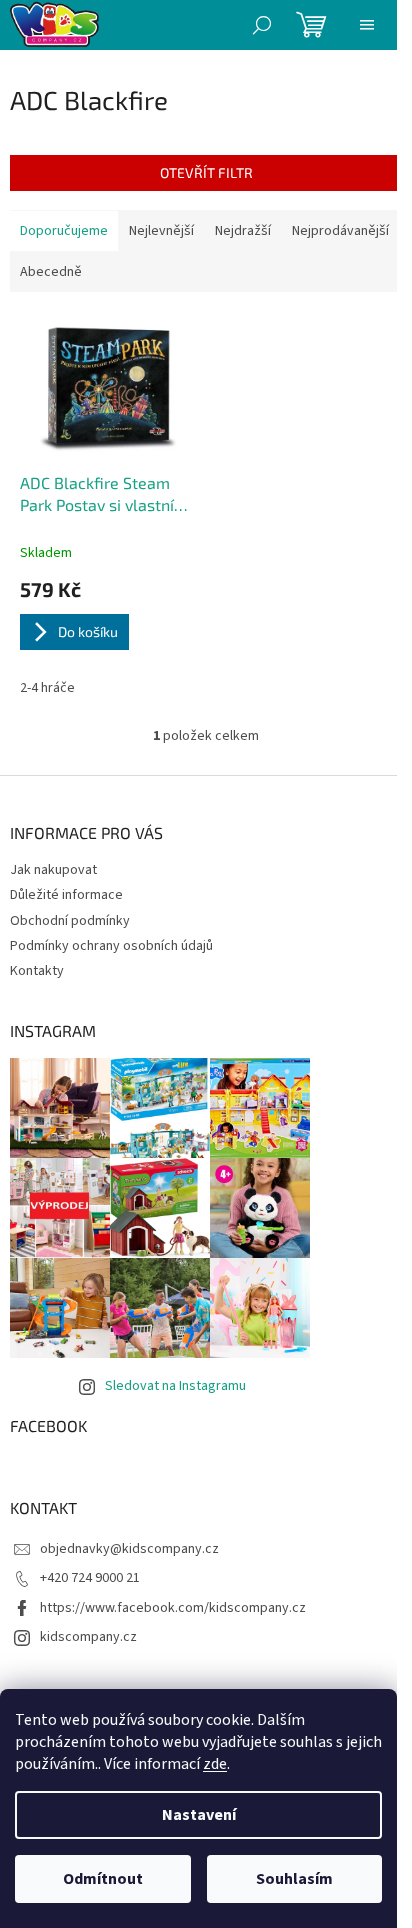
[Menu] (367, 25)
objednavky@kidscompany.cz (129, 1549)
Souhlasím (294, 1879)
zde (215, 1764)
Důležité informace (66, 895)
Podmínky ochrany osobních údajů (111, 946)
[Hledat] (262, 25)
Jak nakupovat (53, 870)
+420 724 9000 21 (90, 1578)
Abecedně (51, 272)
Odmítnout (103, 1879)
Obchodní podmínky (70, 921)
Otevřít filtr (206, 172)
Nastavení (199, 1815)
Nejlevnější (161, 231)
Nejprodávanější (340, 231)
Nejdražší (243, 231)
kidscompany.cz (88, 1637)
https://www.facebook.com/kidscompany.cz (173, 1608)
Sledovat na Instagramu (175, 1386)
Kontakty (37, 971)
